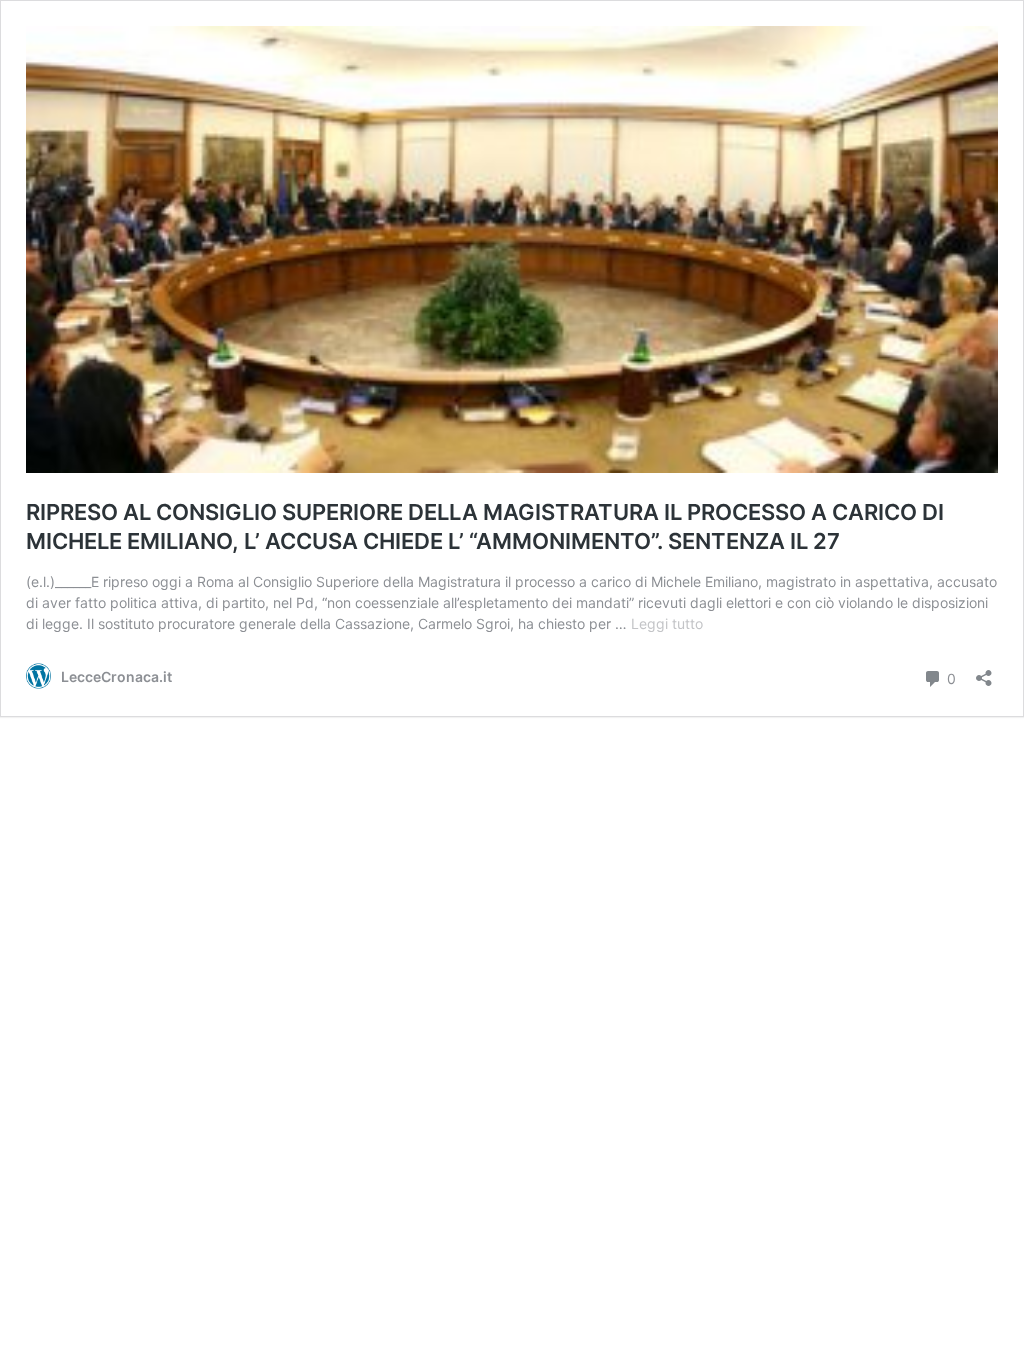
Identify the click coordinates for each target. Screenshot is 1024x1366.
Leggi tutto (667, 623)
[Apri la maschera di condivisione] (984, 671)
